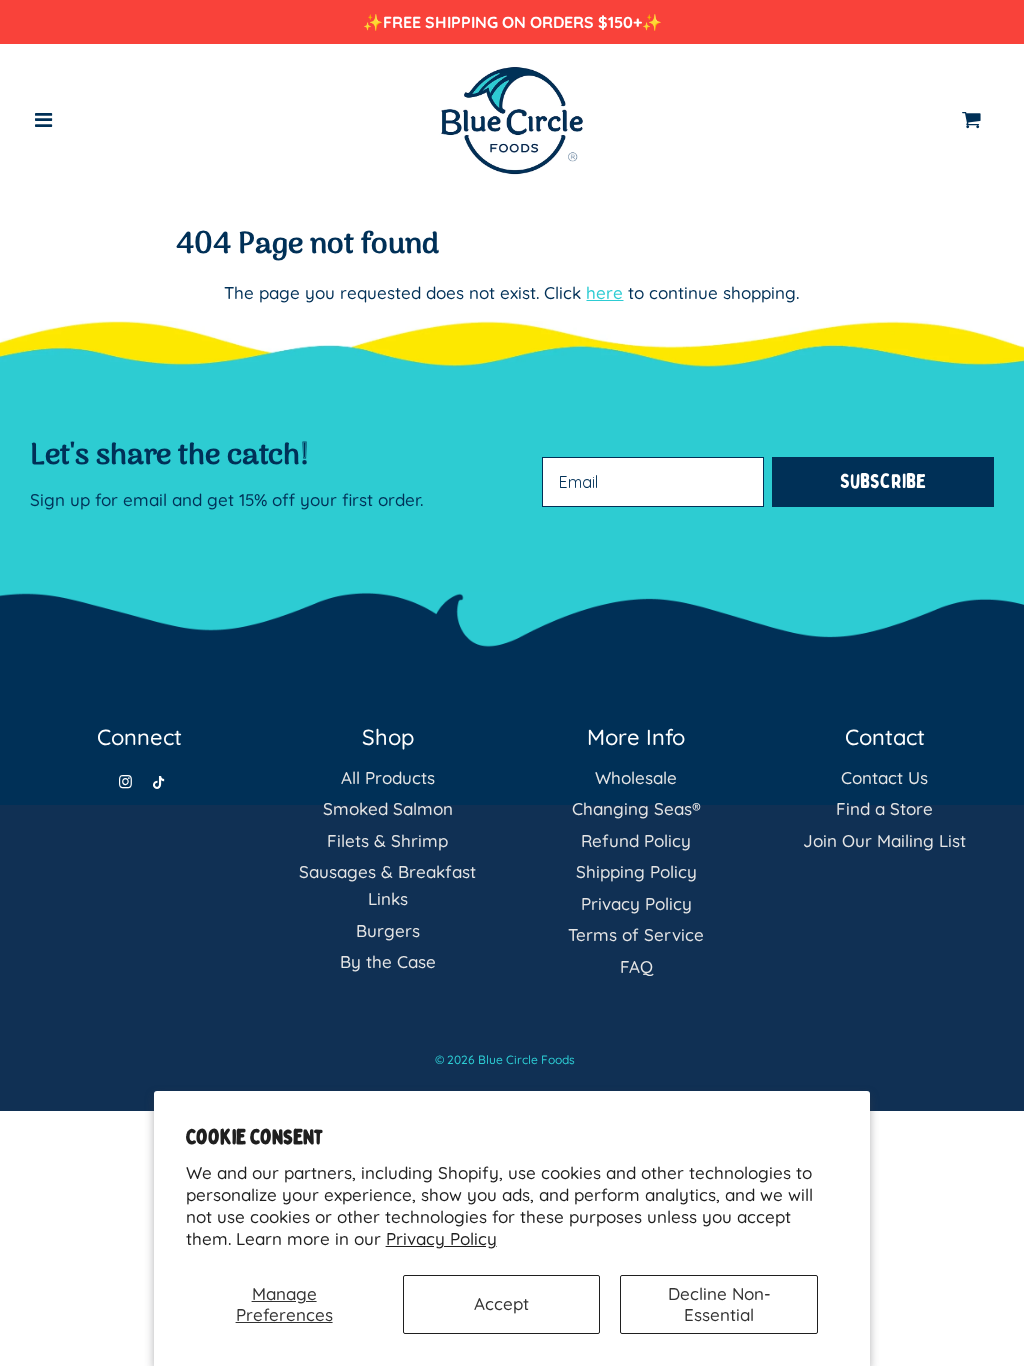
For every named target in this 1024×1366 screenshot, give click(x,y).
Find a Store (884, 808)
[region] (512, 22)
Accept (501, 1303)
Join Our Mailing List (884, 840)
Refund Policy (636, 840)
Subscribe (883, 481)
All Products (388, 777)
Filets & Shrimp (387, 840)
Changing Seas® (636, 808)
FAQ (636, 966)
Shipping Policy (636, 871)
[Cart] (978, 120)
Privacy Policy (441, 1238)
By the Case (388, 961)
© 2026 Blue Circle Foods (505, 1059)
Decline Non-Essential (719, 1303)
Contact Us (884, 777)
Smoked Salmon (388, 808)
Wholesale (636, 777)
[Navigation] (44, 120)
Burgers (388, 930)
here (604, 292)
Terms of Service (636, 934)
